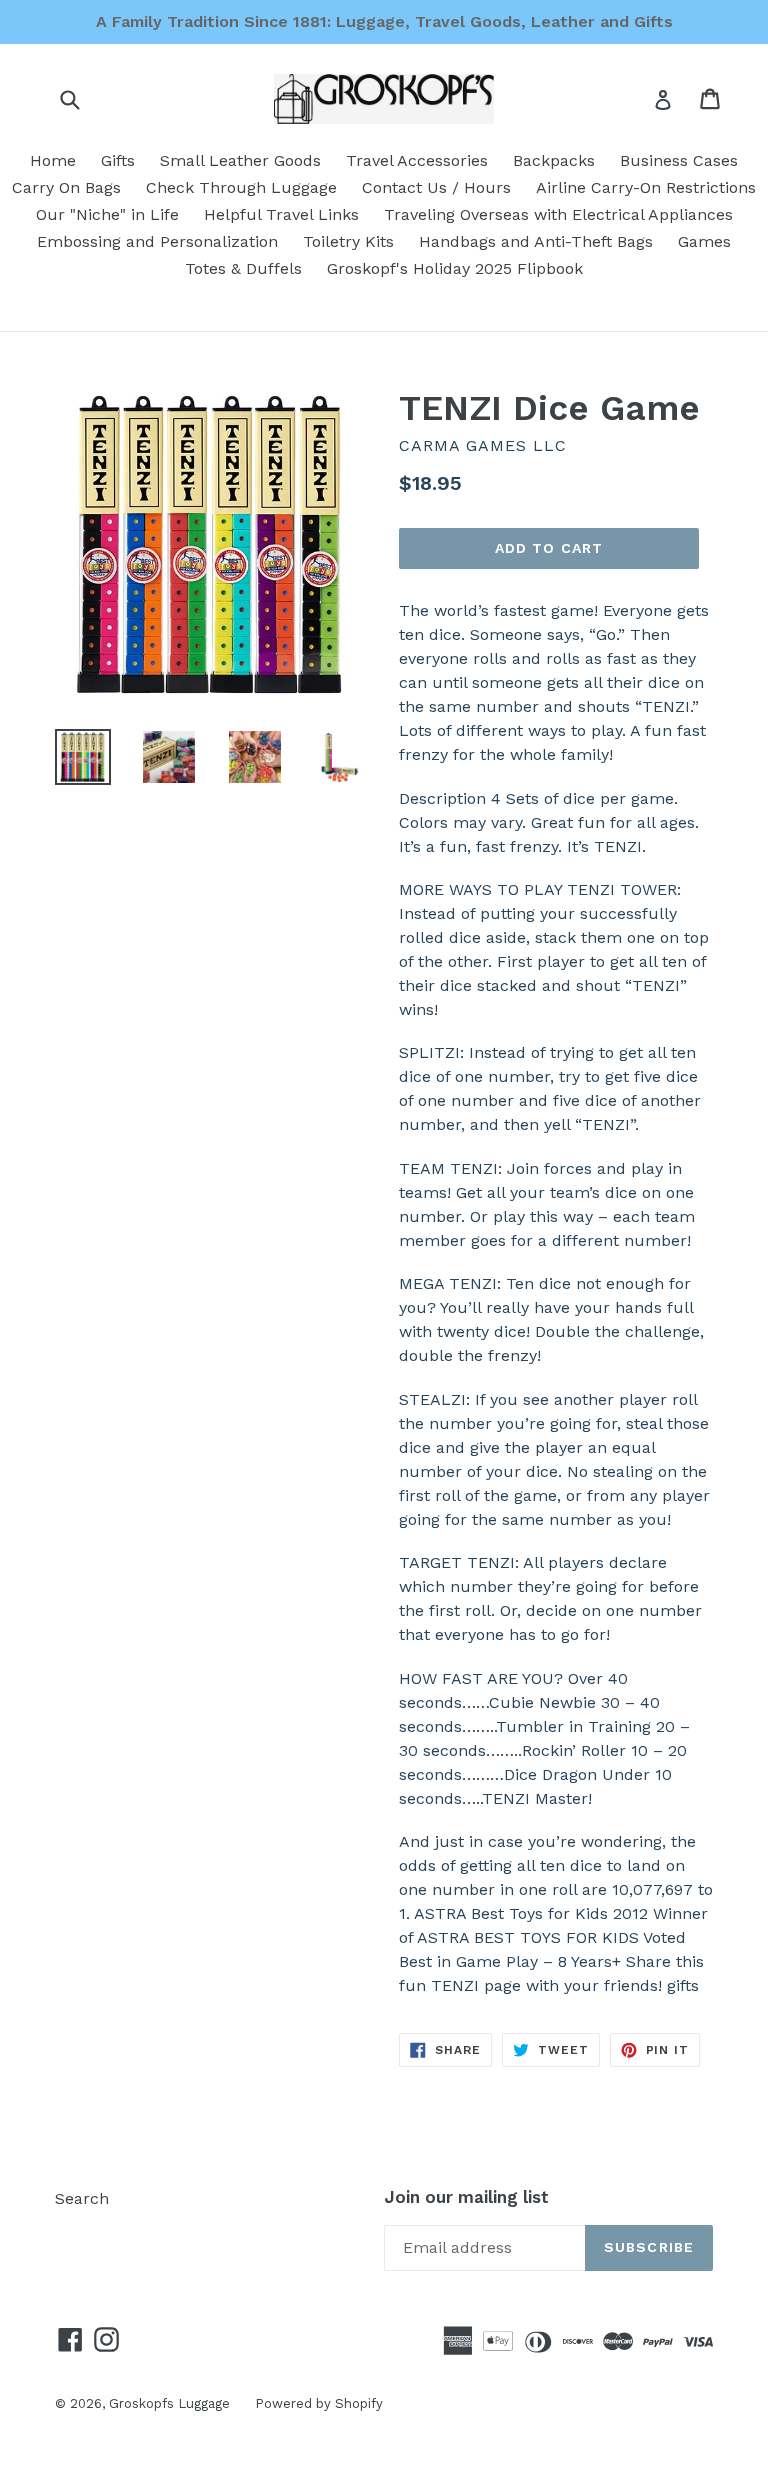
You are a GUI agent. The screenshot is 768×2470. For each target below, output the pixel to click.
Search (82, 2198)
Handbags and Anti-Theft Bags (536, 241)
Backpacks (554, 160)
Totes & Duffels (243, 268)
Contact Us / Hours (436, 187)
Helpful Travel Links (281, 214)
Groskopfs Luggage (169, 2403)
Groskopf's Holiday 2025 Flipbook (455, 268)
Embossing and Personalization (157, 241)
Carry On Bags (66, 187)
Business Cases (679, 160)
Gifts (118, 160)
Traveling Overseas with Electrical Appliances (558, 214)
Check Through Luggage (241, 187)
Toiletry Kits (348, 241)
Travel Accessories (417, 160)
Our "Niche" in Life (107, 214)
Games (704, 241)
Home (53, 160)
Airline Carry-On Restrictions (646, 187)
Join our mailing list (466, 2197)
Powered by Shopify (319, 2403)
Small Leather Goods (240, 160)
